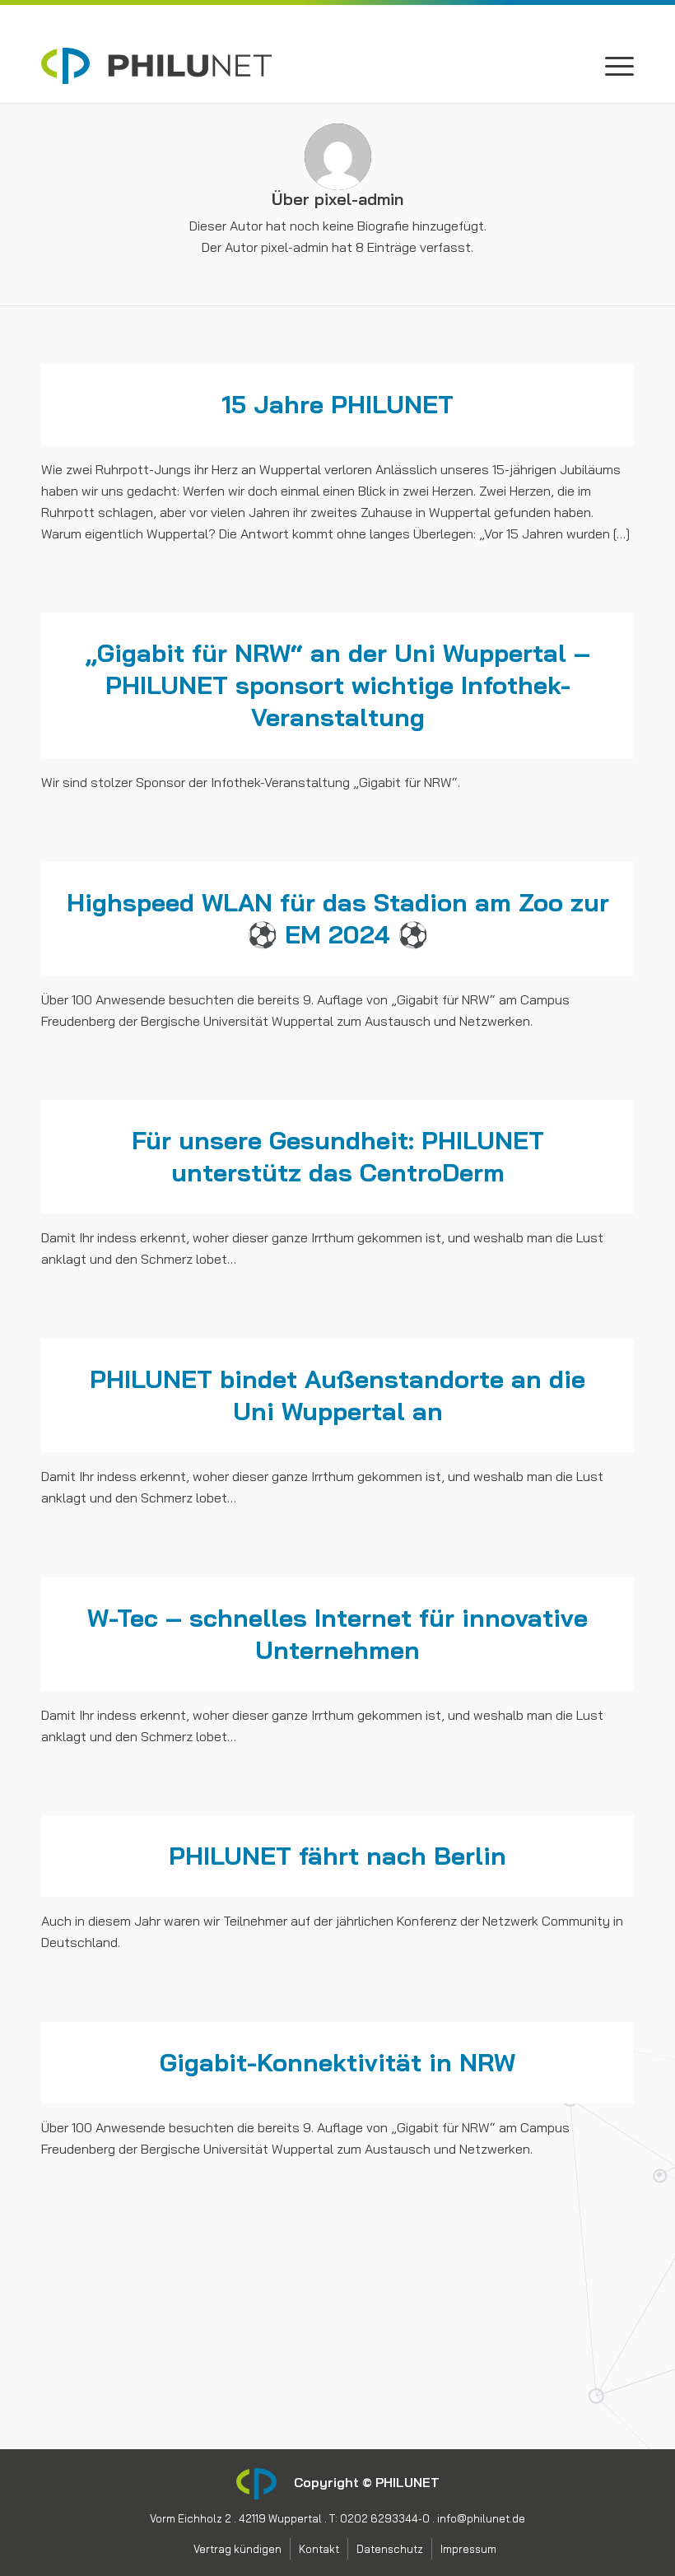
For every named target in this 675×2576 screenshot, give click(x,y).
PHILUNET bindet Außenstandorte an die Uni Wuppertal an (337, 1395)
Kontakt (65, 2328)
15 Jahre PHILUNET (337, 404)
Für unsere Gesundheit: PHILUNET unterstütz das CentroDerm (338, 1156)
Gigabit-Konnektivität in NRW (337, 2062)
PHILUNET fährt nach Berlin (337, 1856)
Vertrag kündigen (91, 2299)
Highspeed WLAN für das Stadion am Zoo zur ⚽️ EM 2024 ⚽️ (338, 918)
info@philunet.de (481, 2518)
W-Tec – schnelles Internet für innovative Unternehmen (337, 1634)
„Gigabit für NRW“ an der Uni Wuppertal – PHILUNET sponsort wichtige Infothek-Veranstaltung (338, 685)
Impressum (74, 2386)
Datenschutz (80, 2357)
